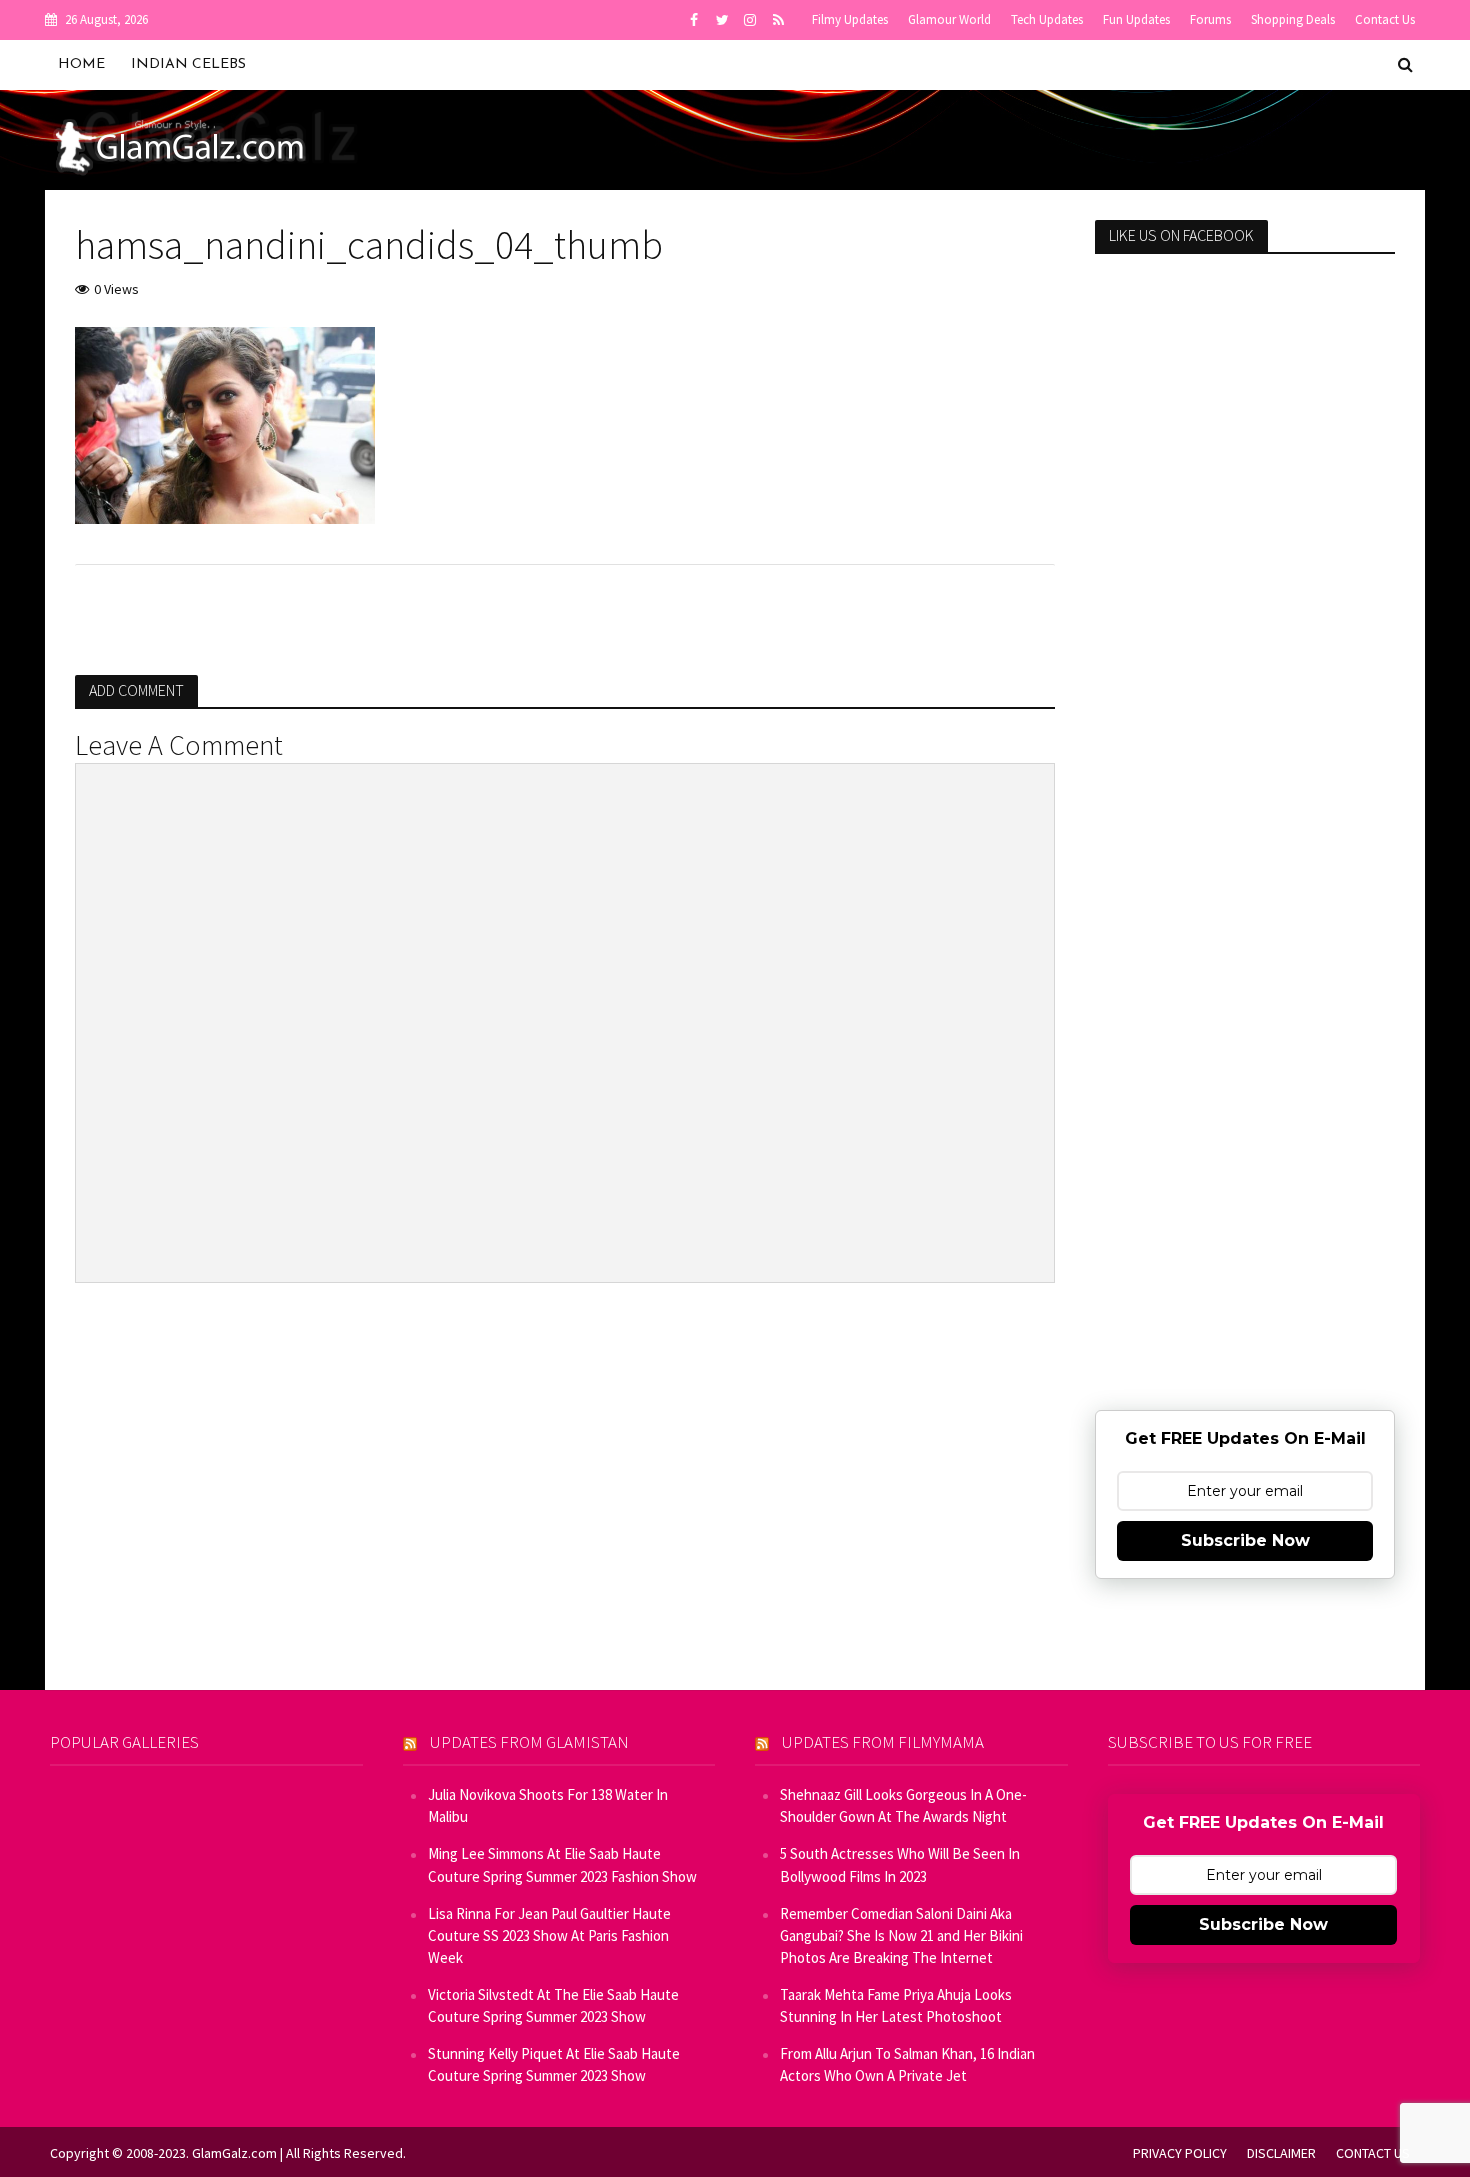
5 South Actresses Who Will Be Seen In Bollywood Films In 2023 (900, 1864)
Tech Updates (1047, 19)
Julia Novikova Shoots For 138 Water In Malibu (548, 1805)
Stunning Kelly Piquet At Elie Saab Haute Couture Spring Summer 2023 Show (554, 2064)
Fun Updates (1136, 19)
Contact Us (1385, 19)
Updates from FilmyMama (883, 1742)
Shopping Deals (1293, 19)
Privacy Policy (1180, 2153)
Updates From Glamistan (529, 1742)
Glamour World (949, 19)
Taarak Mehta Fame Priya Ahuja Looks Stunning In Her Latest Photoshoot (896, 2005)
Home (81, 64)
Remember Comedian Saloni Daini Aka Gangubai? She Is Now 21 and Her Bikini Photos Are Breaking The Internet (901, 1935)
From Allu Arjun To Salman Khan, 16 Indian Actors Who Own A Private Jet (907, 2064)
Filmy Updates (850, 19)
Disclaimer (1281, 2153)
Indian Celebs (188, 64)
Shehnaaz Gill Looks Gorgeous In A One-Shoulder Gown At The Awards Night (903, 1805)
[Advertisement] (1245, 593)
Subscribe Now (1245, 1540)
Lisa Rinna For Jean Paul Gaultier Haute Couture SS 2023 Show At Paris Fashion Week (549, 1935)
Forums (1210, 19)
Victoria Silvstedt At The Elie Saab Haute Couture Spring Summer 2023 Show (553, 2005)
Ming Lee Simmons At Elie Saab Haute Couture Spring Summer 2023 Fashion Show (562, 1864)
